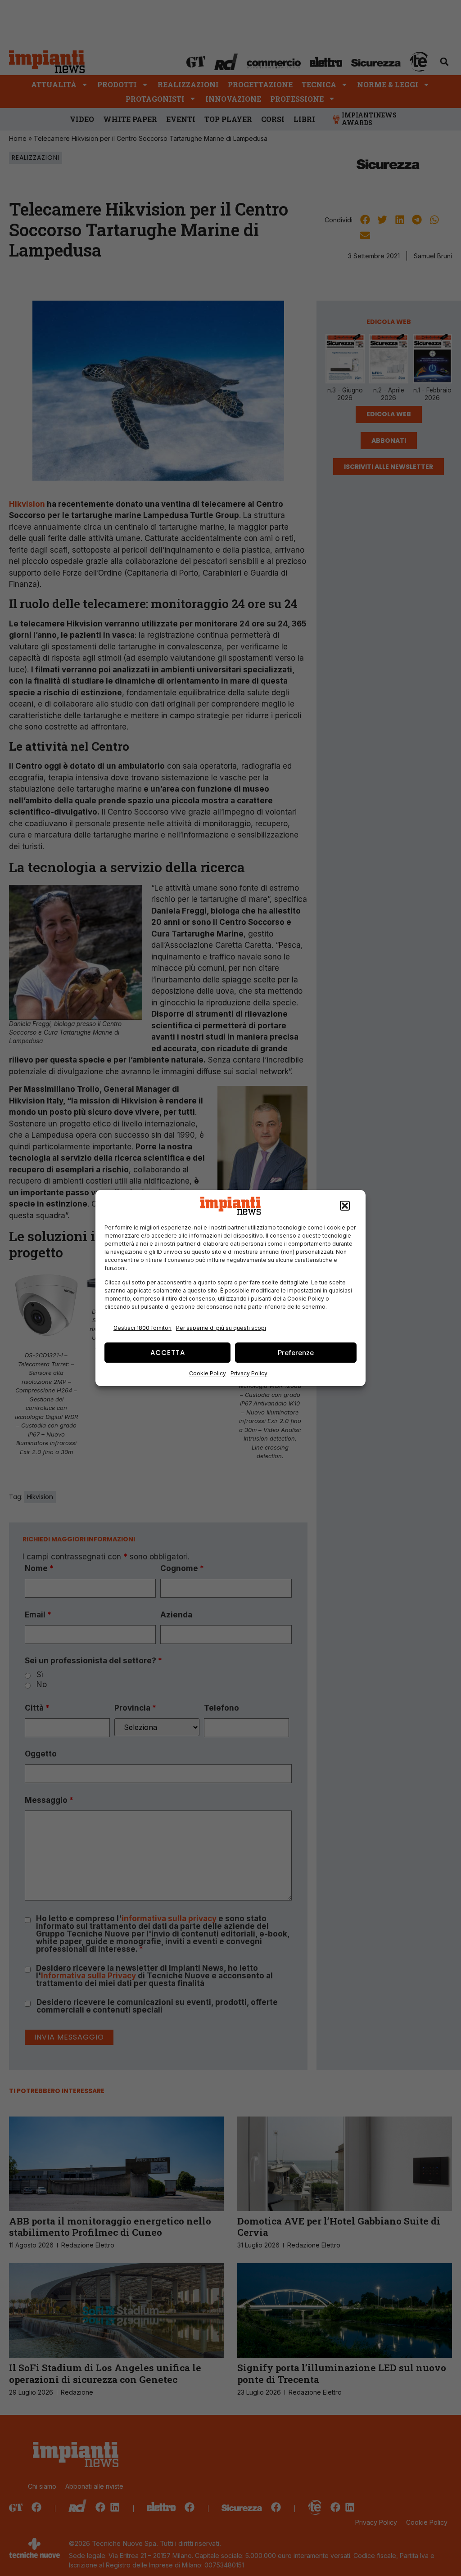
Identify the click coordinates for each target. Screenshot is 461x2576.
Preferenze (296, 1353)
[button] (345, 1206)
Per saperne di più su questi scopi (221, 1328)
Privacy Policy (249, 1373)
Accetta (168, 1353)
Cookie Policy (208, 1373)
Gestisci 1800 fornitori (142, 1328)
